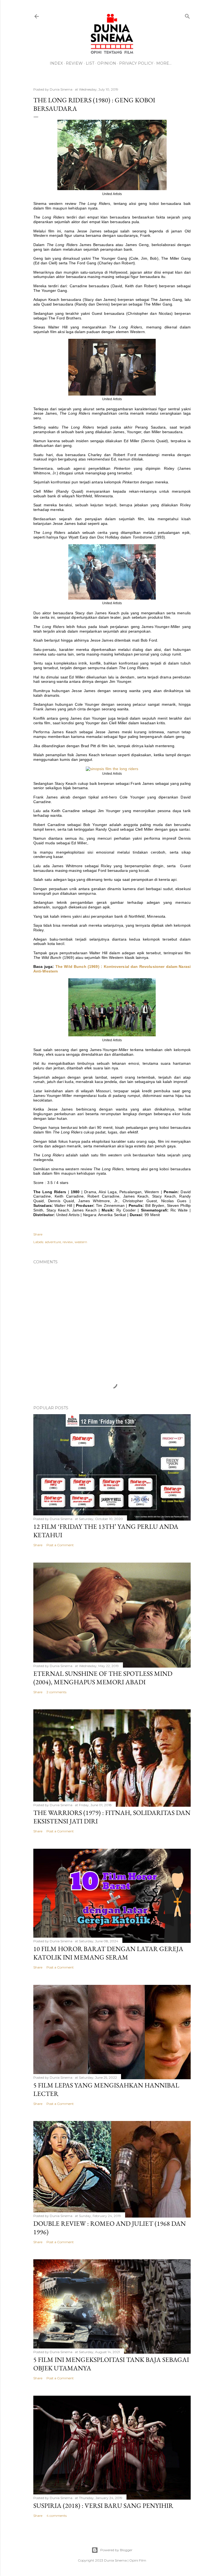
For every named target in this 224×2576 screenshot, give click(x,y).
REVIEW (74, 63)
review (68, 1242)
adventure (53, 1242)
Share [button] (38, 1234)
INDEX (56, 63)
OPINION (107, 63)
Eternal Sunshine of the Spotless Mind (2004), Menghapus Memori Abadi (103, 1678)
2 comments (56, 1692)
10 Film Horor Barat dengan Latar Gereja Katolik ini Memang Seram (108, 1953)
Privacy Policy (136, 63)
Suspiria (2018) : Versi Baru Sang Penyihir (103, 2505)
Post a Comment (60, 1545)
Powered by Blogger (116, 2550)
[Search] (187, 15)
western (81, 1242)
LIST (90, 63)
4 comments (57, 2516)
